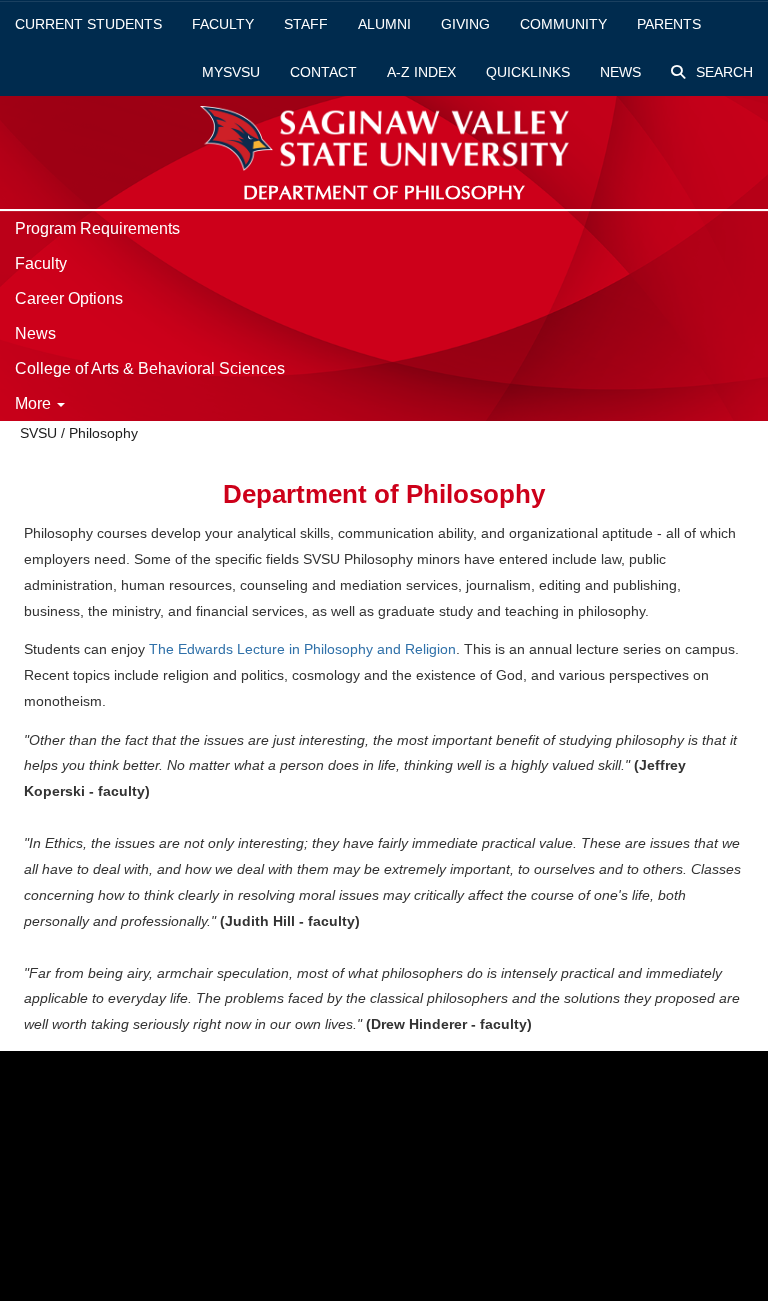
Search (722, 72)
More (35, 403)
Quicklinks (528, 72)
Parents (669, 24)
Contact (323, 72)
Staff (306, 24)
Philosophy (103, 433)
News (620, 72)
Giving (465, 24)
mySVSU (231, 72)
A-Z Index (421, 72)
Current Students (88, 24)
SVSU (38, 433)
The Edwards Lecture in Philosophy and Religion (300, 649)
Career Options (69, 298)
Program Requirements (97, 228)
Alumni (384, 24)
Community (563, 24)
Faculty (223, 24)
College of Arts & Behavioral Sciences (150, 368)
